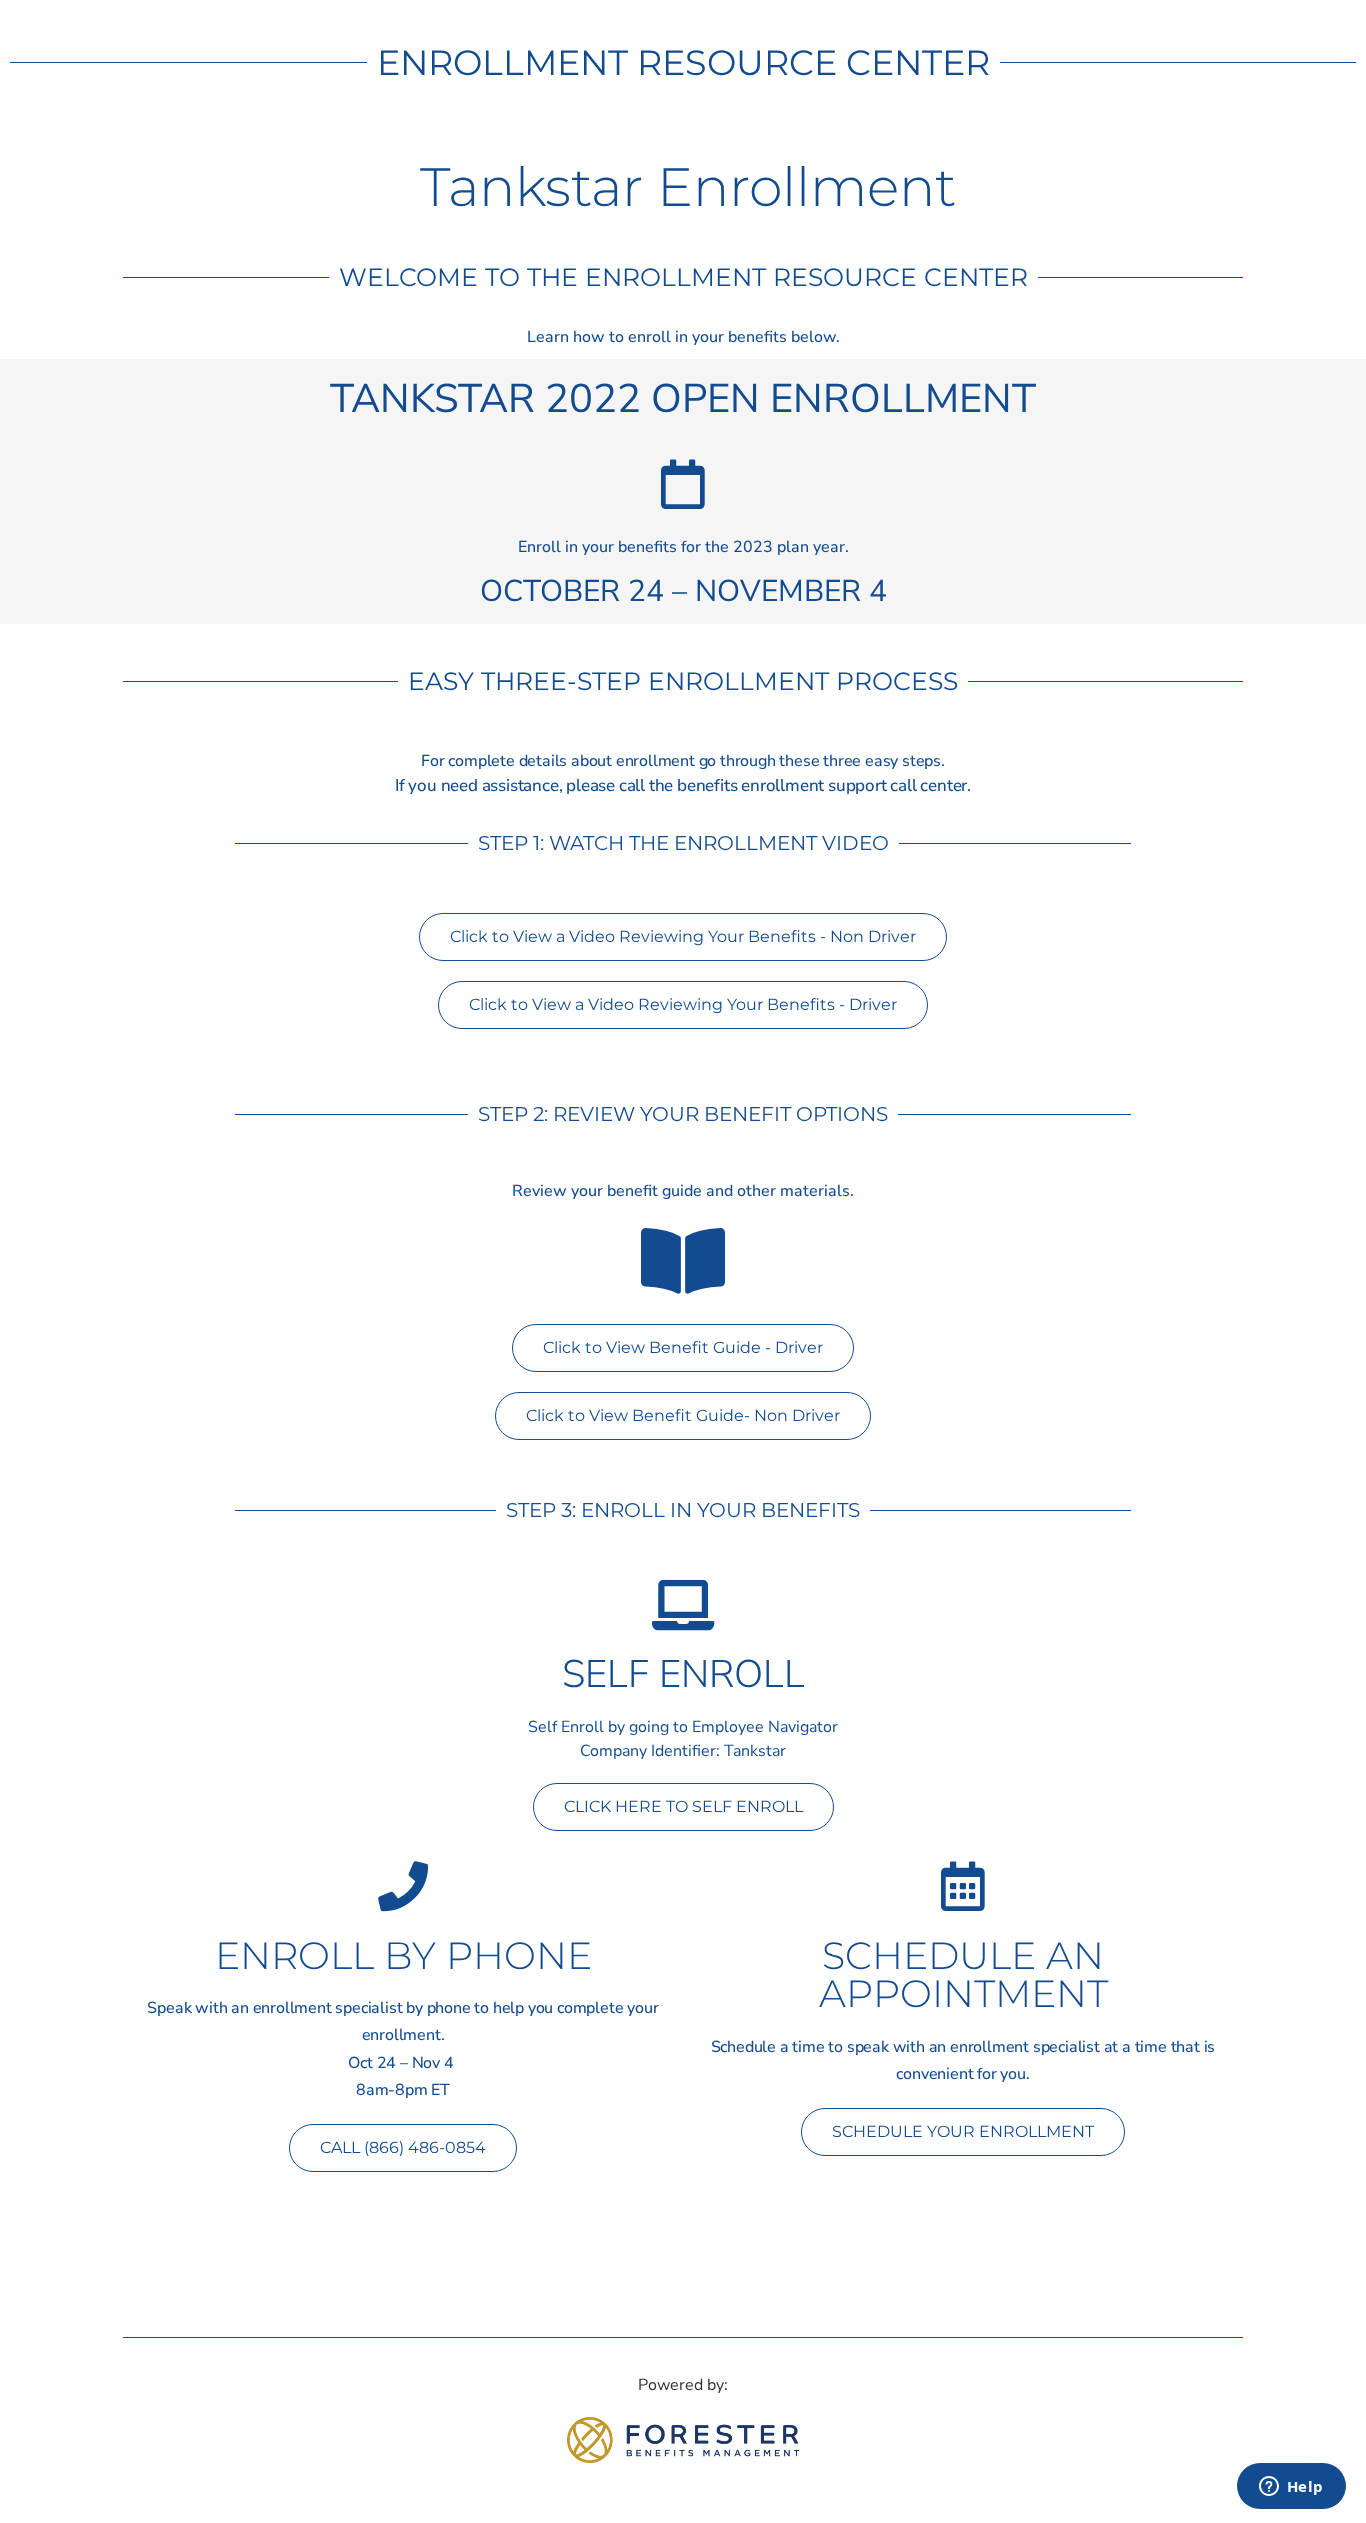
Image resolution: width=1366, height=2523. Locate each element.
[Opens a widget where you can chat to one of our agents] (1291, 2488)
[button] (403, 2148)
